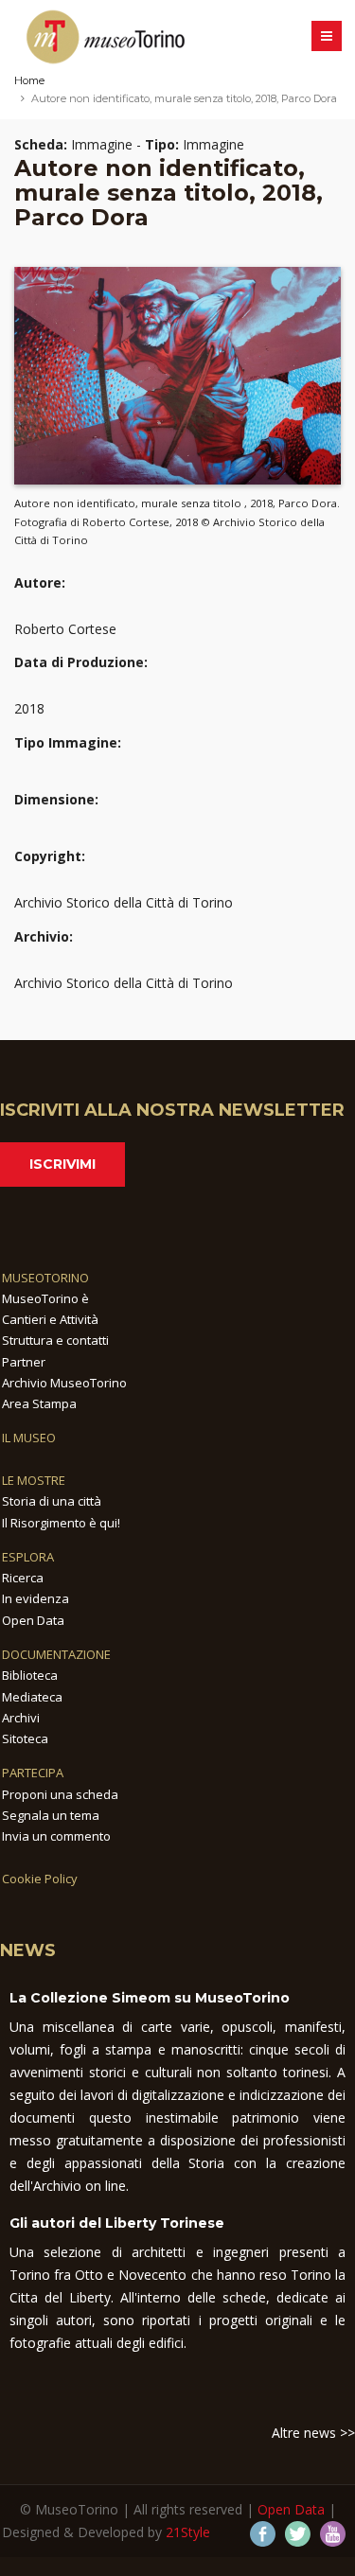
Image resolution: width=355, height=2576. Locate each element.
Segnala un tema (51, 1815)
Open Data (33, 1620)
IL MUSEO (29, 1438)
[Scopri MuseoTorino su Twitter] (298, 2534)
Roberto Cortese (65, 629)
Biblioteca (30, 1675)
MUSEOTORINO (45, 1278)
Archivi (21, 1718)
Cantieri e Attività (50, 1319)
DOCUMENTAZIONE (56, 1654)
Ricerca (23, 1578)
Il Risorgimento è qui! (61, 1523)
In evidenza (35, 1598)
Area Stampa (39, 1403)
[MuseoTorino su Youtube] (333, 2534)
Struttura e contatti (55, 1340)
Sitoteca (25, 1738)
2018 (29, 708)
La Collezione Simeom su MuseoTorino (150, 1998)
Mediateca (32, 1697)
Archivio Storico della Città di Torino (124, 902)
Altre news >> (313, 2433)
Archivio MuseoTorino (64, 1383)
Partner (24, 1362)
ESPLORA (28, 1557)
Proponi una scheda (60, 1794)
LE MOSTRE (34, 1480)
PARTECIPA (33, 1773)
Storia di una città (52, 1501)
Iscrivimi (62, 1164)
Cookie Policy (40, 1879)
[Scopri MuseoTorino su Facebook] (263, 2534)
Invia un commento (56, 1836)
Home (29, 80)
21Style (188, 2532)
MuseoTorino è (45, 1298)
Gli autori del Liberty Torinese (117, 2223)
